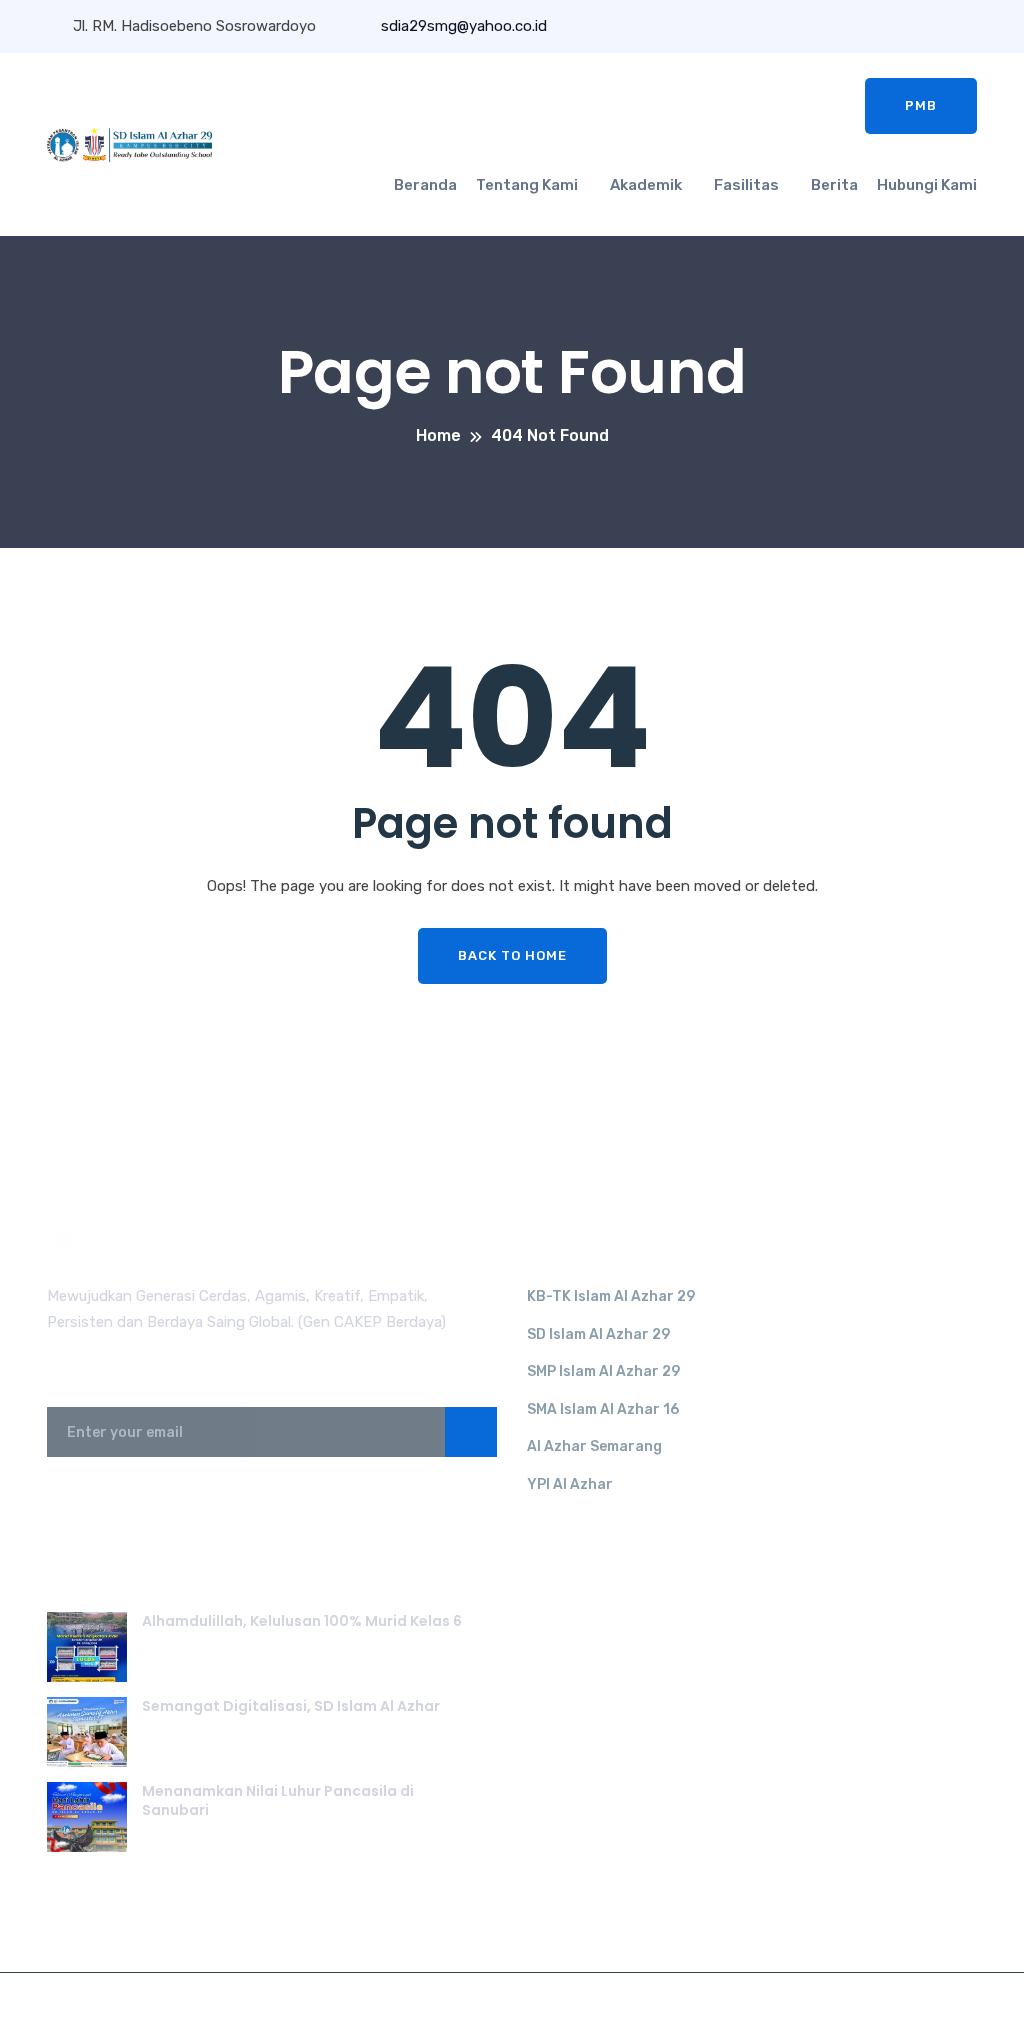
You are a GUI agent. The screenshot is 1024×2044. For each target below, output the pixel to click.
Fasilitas (746, 185)
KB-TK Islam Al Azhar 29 (611, 1296)
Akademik (646, 185)
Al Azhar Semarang (594, 1446)
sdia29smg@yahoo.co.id (462, 26)
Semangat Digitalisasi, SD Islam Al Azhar (291, 1706)
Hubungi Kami (927, 185)
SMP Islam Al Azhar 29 (603, 1371)
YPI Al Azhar (570, 1484)
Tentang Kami (527, 185)
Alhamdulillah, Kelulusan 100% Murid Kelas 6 (302, 1621)
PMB (921, 105)
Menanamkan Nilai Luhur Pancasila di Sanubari (278, 1801)
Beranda (425, 185)
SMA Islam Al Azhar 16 (603, 1409)
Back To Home (512, 955)
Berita (834, 185)
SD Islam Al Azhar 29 (598, 1334)
